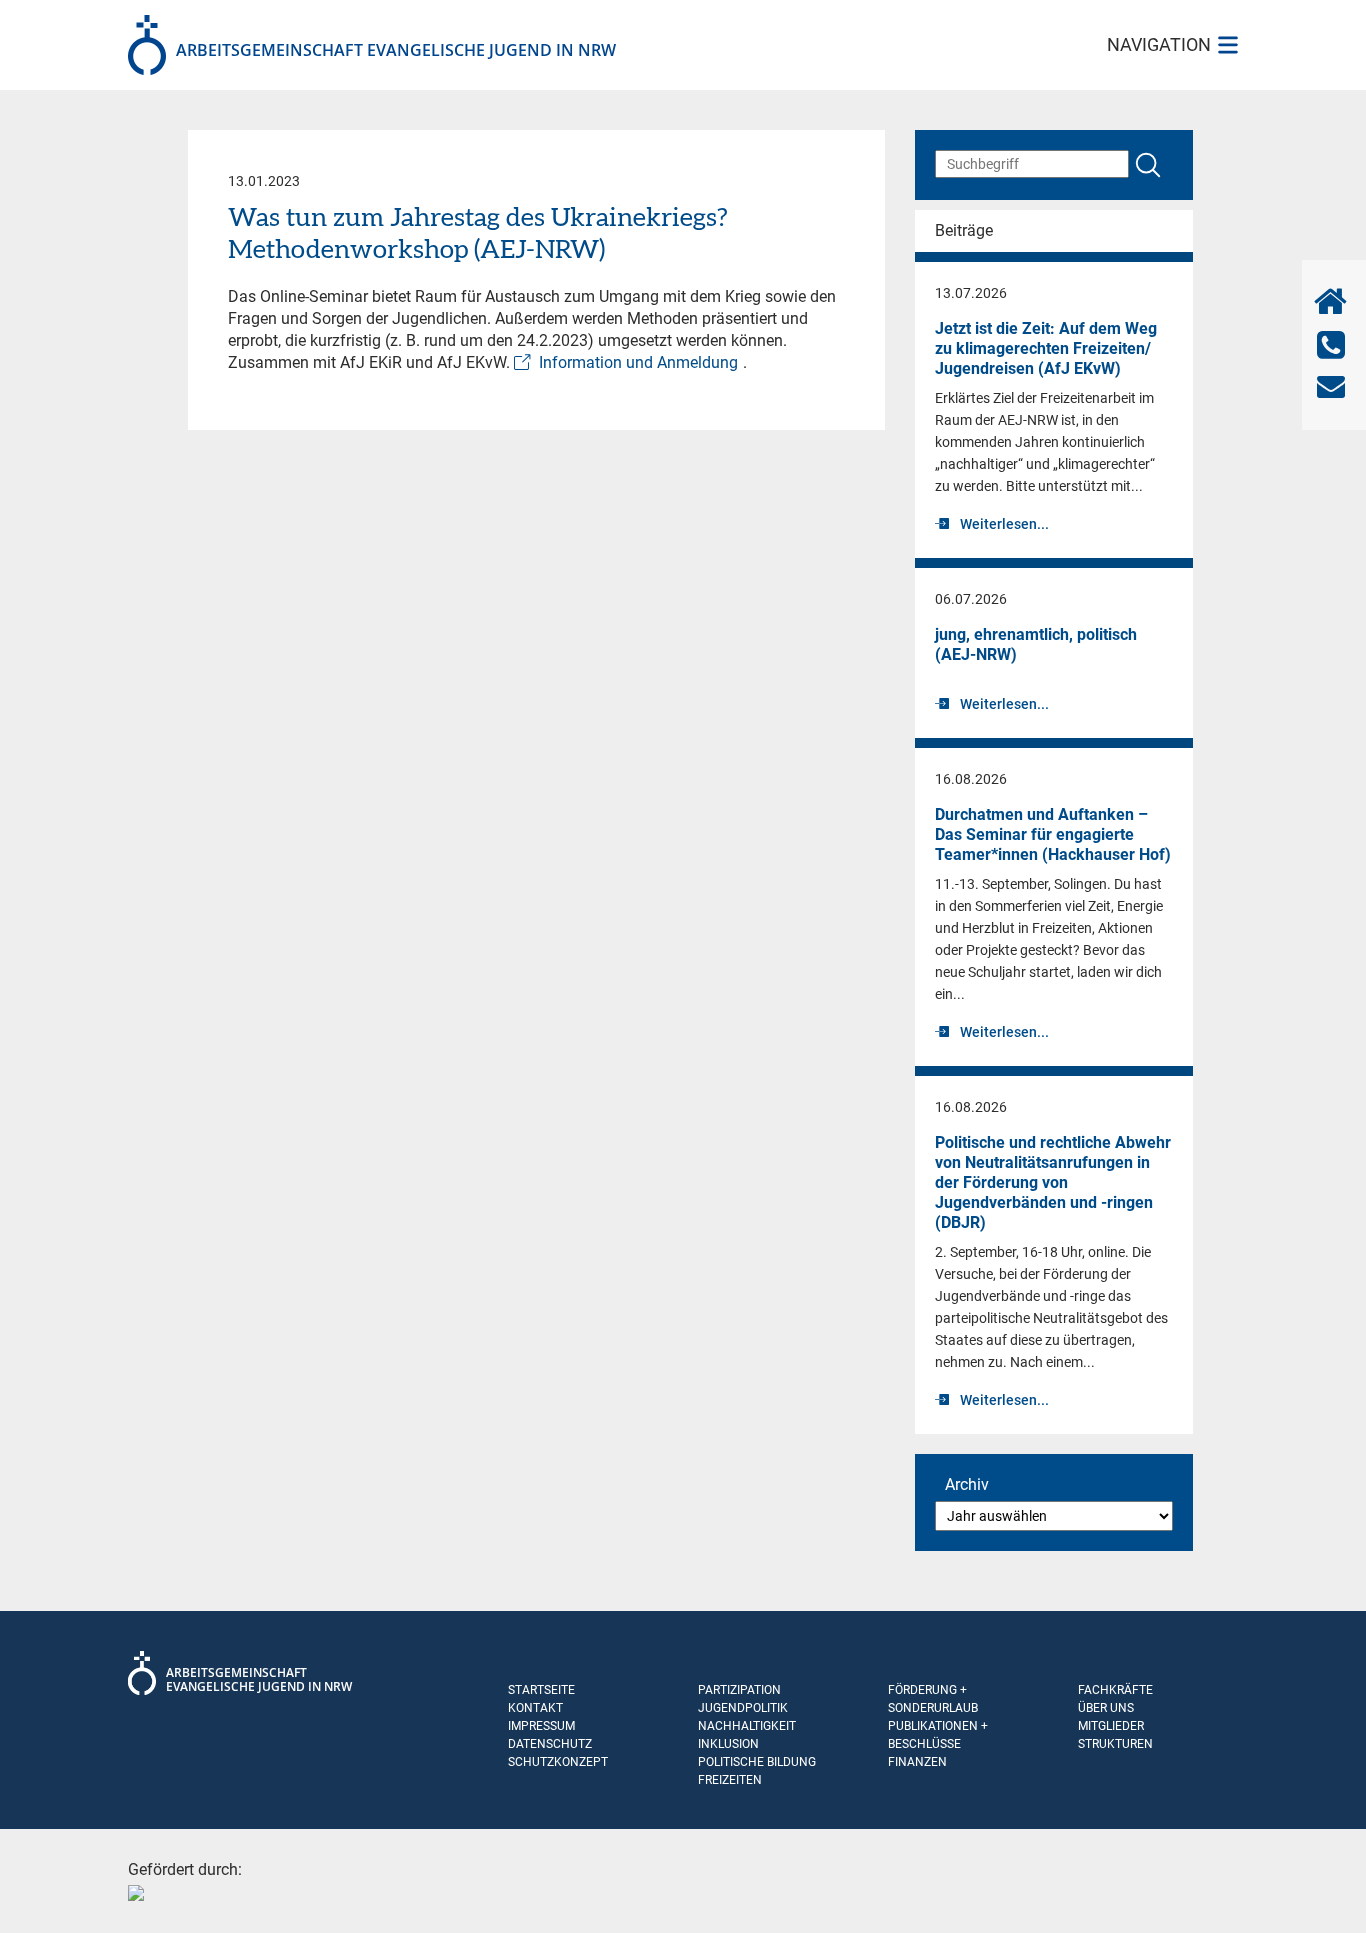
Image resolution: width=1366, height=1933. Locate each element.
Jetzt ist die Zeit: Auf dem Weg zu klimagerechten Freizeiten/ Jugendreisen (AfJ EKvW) (1046, 348)
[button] (44, 1889)
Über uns (1106, 1708)
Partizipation (739, 1690)
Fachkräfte (1115, 1690)
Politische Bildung (757, 1762)
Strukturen (1115, 1744)
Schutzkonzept (558, 1762)
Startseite (541, 1690)
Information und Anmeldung (638, 362)
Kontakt (535, 1708)
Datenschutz (550, 1744)
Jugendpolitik (743, 1708)
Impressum (541, 1726)
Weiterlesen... (1004, 524)
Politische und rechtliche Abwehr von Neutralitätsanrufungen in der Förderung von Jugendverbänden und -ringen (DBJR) (1053, 1182)
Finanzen (917, 1762)
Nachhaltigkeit (747, 1726)
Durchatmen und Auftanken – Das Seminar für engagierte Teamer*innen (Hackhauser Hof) (1053, 834)
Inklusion (728, 1744)
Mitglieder (1111, 1726)
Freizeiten (730, 1780)
